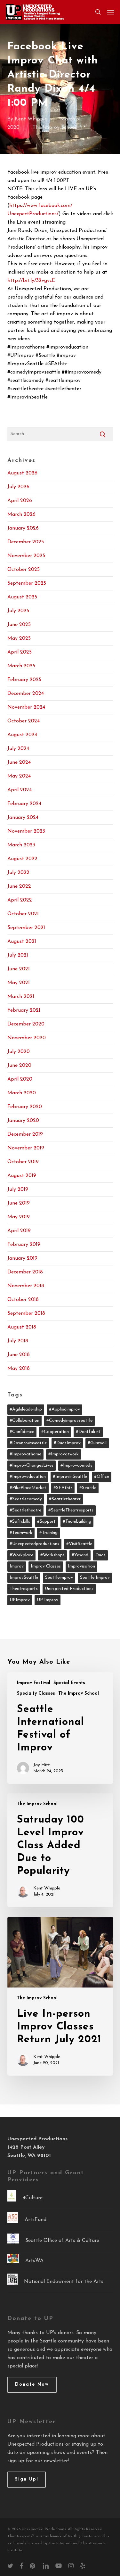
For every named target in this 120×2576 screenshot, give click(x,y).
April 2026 (20, 501)
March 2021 (21, 997)
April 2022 (20, 900)
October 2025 (24, 570)
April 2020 (20, 1079)
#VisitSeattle (79, 1544)
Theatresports (24, 1589)
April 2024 (20, 790)
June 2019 (19, 1203)
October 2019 (23, 1162)
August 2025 (22, 597)
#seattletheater (65, 1499)
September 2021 (26, 928)
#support (46, 1522)
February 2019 (24, 1245)
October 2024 (24, 721)
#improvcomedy (76, 1465)
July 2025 (18, 611)
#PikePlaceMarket (28, 1488)
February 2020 (25, 1107)
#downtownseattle (28, 1443)
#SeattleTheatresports (71, 1510)
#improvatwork (64, 1454)
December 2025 (26, 542)
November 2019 (26, 1148)
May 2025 (19, 638)
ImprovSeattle (24, 1578)
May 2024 (19, 776)
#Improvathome (25, 1454)
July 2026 (18, 487)
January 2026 (23, 528)
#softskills (20, 1522)
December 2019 (25, 1134)
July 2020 (19, 1052)
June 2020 (19, 1066)
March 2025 (21, 666)
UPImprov (20, 1600)
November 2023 (26, 831)
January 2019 (22, 1258)
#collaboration (24, 1421)
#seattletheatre (25, 1510)
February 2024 (24, 804)
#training (48, 1533)
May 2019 (19, 1217)
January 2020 (23, 1121)
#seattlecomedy (26, 1499)
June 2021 (19, 969)
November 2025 (26, 556)
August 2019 (22, 1176)
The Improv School (54, 128)
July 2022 (18, 873)
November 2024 (26, 707)
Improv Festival (34, 1683)
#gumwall (97, 1443)
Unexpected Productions (69, 1589)
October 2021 (23, 914)
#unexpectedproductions (34, 1544)
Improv (17, 1566)
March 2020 (22, 1093)
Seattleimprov (59, 1578)
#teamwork (21, 1533)
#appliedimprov (64, 1409)
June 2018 (19, 1355)
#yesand (80, 1555)
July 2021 (18, 955)
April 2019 (19, 1231)
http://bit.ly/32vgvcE (31, 281)
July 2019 (18, 1189)
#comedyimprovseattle (69, 1421)
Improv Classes (46, 1566)
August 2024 (22, 735)
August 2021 (22, 942)
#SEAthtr (63, 1488)
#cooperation (55, 1432)
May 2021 (19, 983)
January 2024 (23, 818)
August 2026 (22, 473)
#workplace (21, 1555)
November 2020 (27, 1038)
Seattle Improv (95, 1578)
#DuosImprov (67, 1443)
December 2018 (25, 1272)
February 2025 (24, 680)
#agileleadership (26, 1409)
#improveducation (28, 1477)
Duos (100, 1555)
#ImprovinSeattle (70, 1477)
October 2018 (23, 1300)
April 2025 (20, 652)
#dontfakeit (88, 1432)
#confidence (22, 1432)
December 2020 (26, 1024)
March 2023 (21, 845)
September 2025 (27, 583)
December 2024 (26, 694)
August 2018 (22, 1327)
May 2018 (19, 1369)
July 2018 (18, 1341)
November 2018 (26, 1286)
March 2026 (21, 514)
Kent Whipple (31, 119)
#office (102, 1477)
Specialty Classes (36, 1694)
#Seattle (88, 1488)
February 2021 (24, 1010)
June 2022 (19, 886)
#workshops (52, 1555)
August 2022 (22, 859)
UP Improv (48, 1600)
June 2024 (19, 762)
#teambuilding (77, 1522)
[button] (111, 12)
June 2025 (19, 625)
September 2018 (26, 1313)
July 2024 (18, 749)
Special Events (69, 1683)
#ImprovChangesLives (32, 1465)
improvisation (81, 1566)
